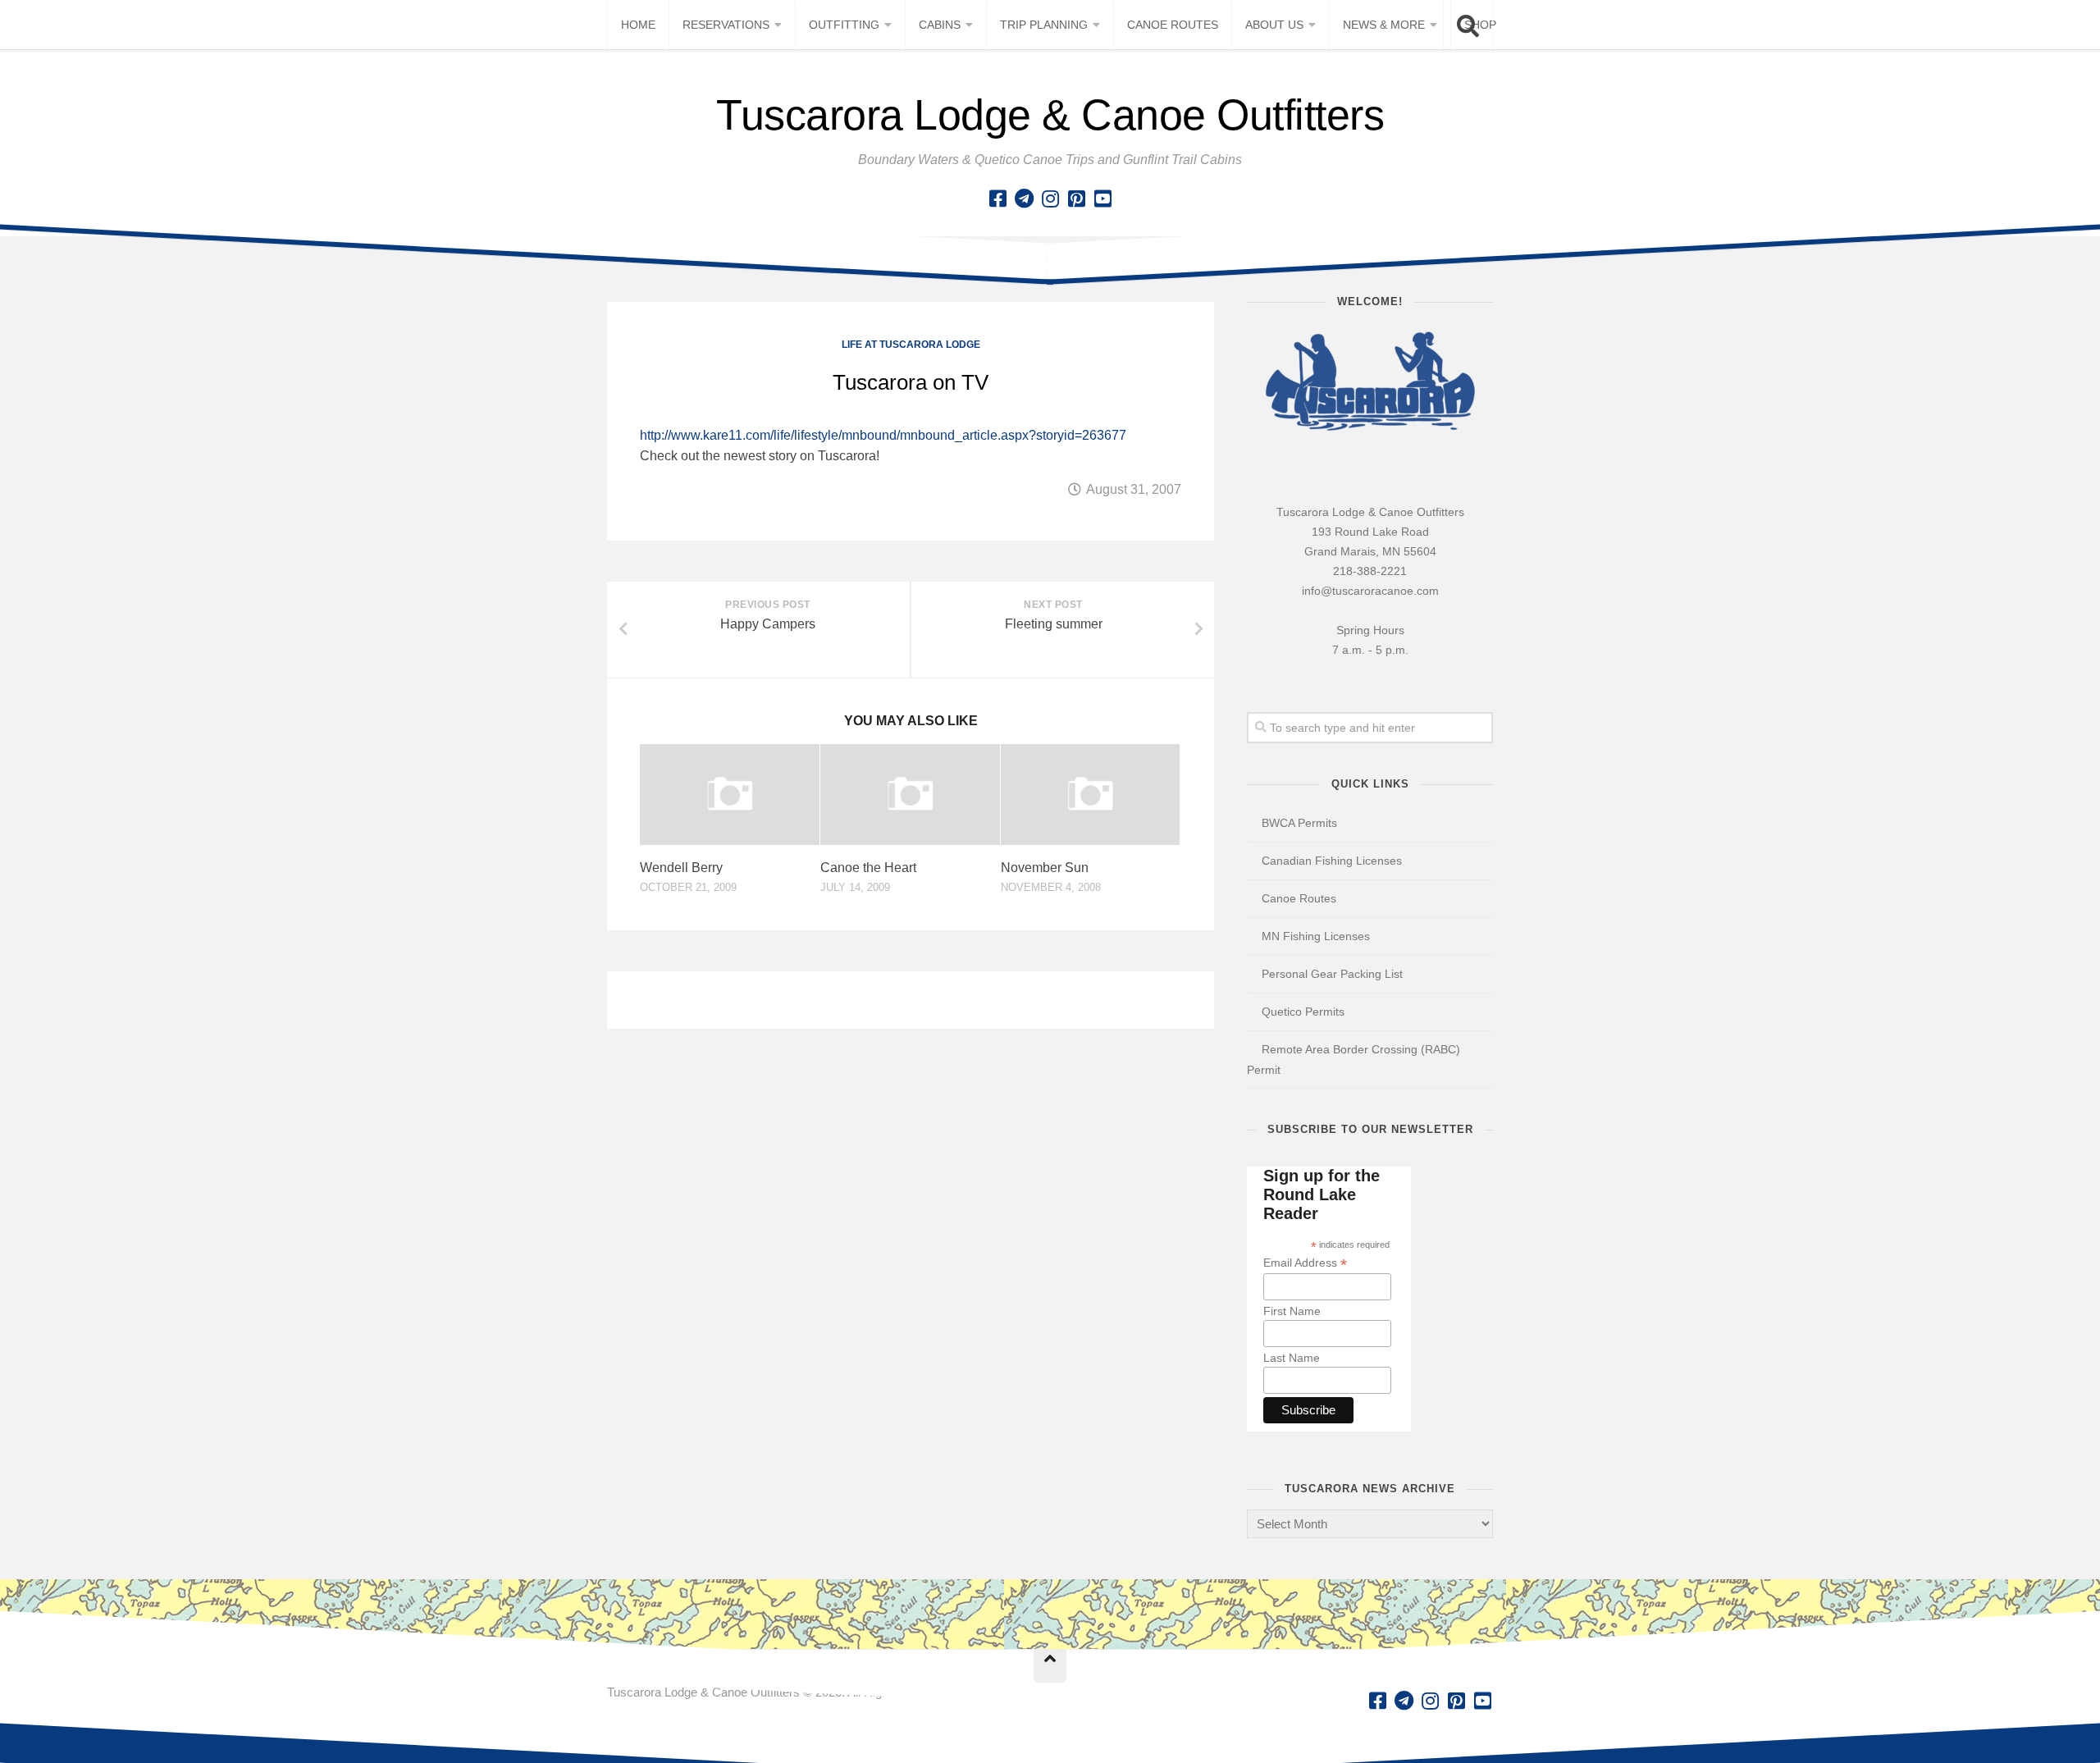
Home (638, 25)
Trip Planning (1044, 25)
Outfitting (844, 25)
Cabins (940, 25)
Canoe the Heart (868, 868)
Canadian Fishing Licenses (1332, 861)
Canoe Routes (1173, 25)
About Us (1274, 25)
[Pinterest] (1076, 199)
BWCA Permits (1299, 823)
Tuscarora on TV (911, 382)
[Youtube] (1102, 199)
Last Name (1292, 1358)
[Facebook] (997, 199)
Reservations (726, 25)
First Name (1292, 1311)
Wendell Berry (681, 868)
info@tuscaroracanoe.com (1370, 591)
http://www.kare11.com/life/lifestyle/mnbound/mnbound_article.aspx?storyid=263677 (883, 435)
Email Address (1305, 1263)
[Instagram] (1050, 199)
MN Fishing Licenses (1316, 936)
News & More (1384, 25)
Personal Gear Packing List (1332, 974)
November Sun (1045, 868)
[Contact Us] (1024, 199)
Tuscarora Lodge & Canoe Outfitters (1050, 115)
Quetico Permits (1303, 1012)
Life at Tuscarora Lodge (911, 345)
